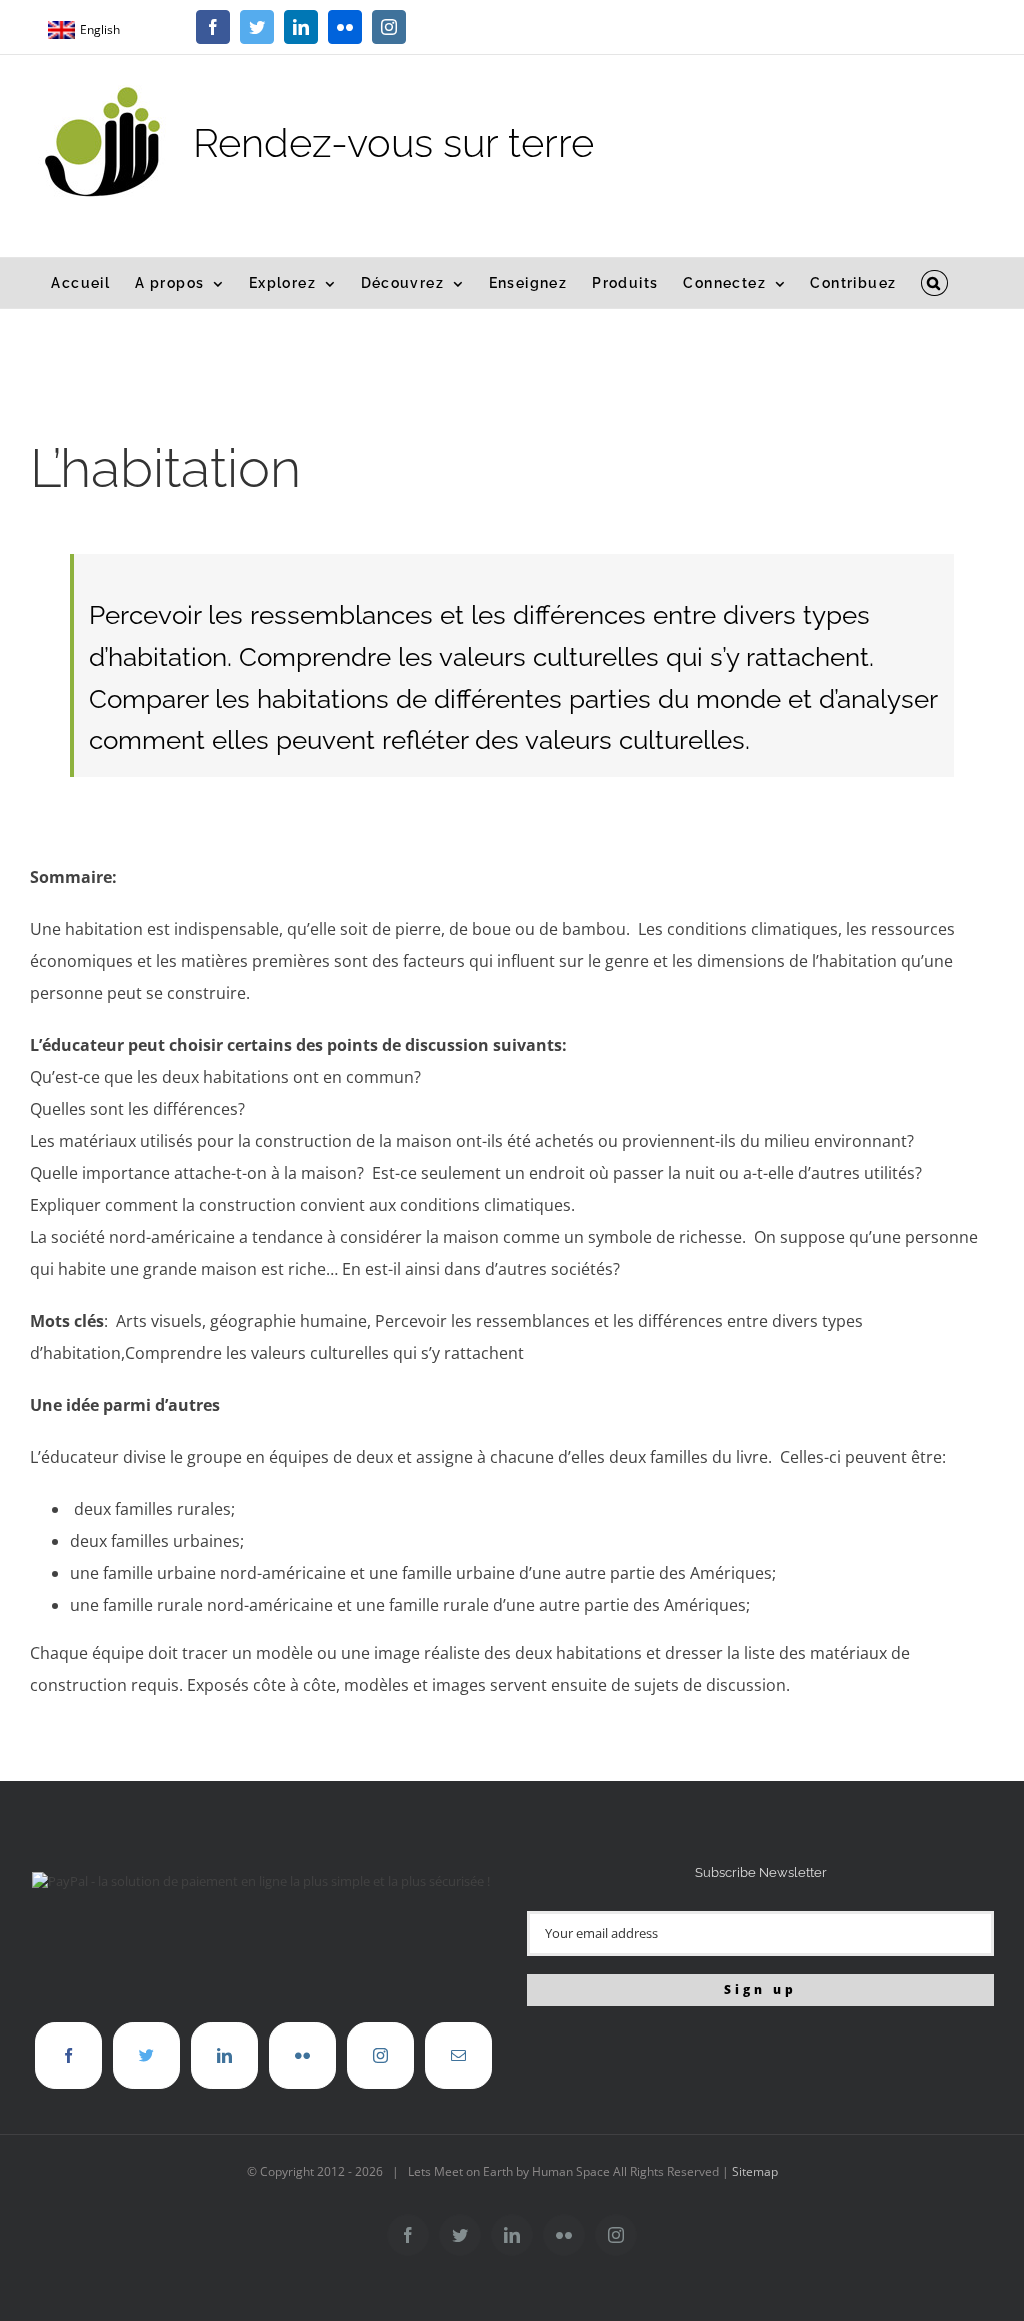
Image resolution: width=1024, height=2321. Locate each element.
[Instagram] (380, 2055)
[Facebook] (68, 2055)
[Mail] (458, 2055)
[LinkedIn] (224, 2055)
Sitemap (755, 2171)
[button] (934, 283)
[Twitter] (146, 2055)
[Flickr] (302, 2055)
